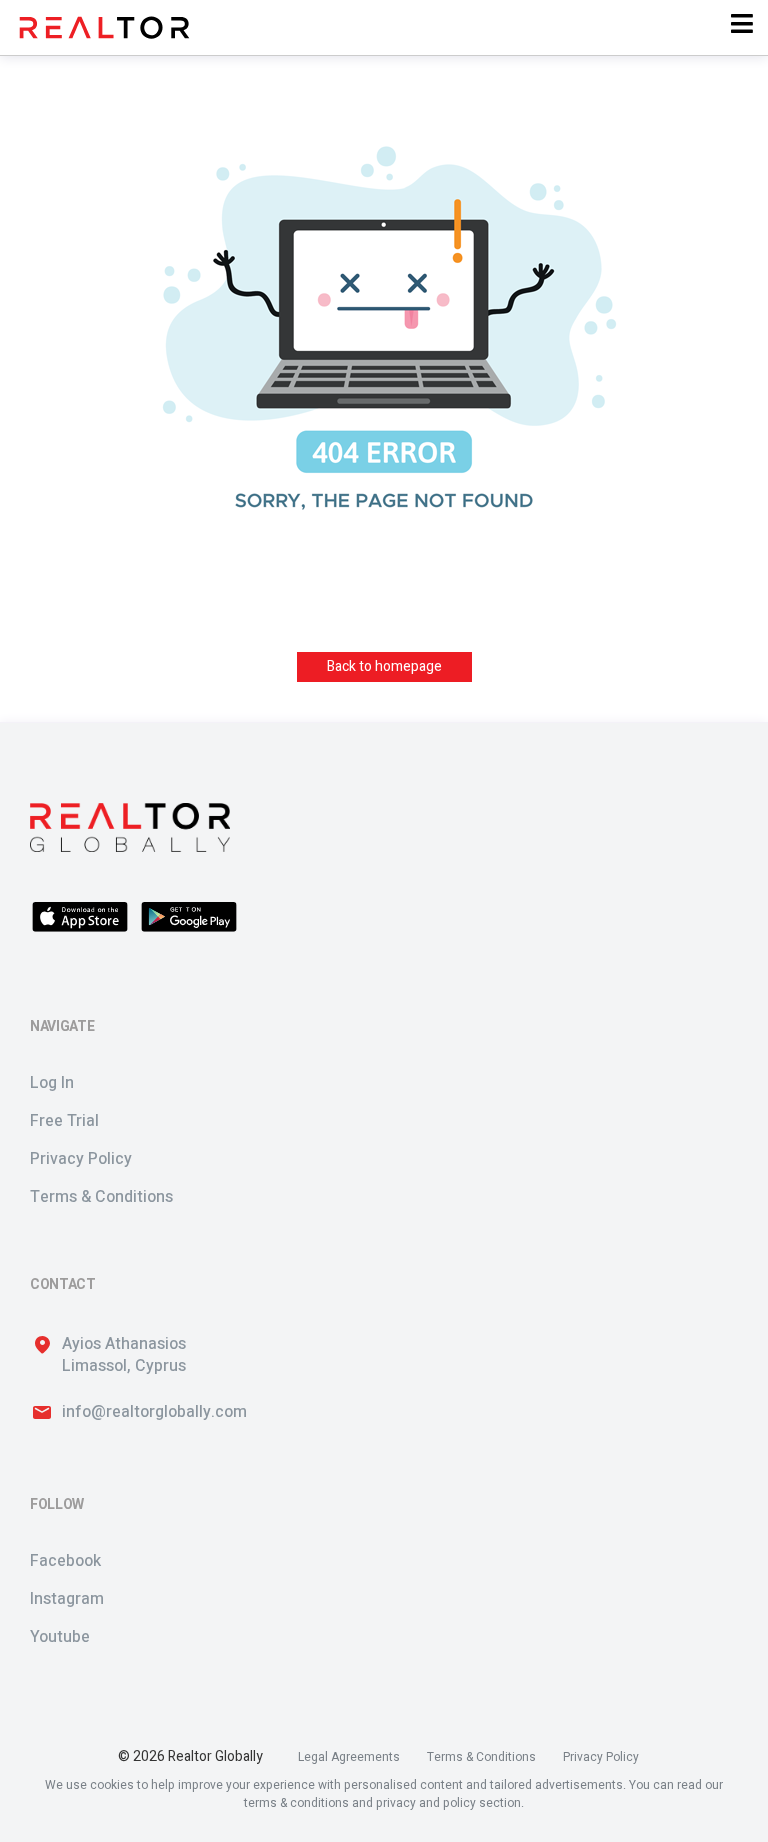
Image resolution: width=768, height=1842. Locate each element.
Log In (52, 1083)
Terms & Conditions (101, 1197)
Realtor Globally (215, 1757)
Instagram (67, 1599)
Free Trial (64, 1121)
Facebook (65, 1561)
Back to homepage (384, 666)
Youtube (60, 1637)
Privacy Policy (81, 1159)
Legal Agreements (349, 1757)
